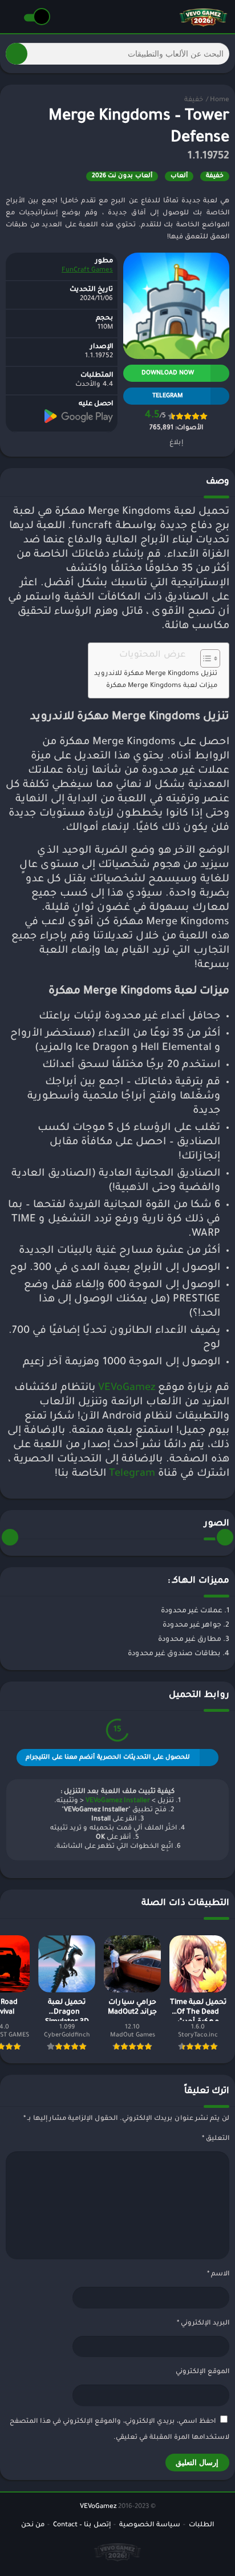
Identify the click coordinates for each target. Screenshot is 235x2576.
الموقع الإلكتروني (202, 2372)
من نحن (33, 2525)
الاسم (218, 2275)
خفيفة (194, 100)
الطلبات (201, 2525)
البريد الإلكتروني (203, 2324)
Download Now (168, 373)
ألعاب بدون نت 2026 (122, 176)
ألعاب (179, 176)
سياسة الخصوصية (150, 2525)
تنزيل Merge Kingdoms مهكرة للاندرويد (156, 674)
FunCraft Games (87, 271)
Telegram (132, 1474)
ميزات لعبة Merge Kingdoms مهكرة (162, 686)
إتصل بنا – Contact (82, 2525)
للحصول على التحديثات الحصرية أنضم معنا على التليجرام (108, 1758)
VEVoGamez (127, 1388)
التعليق (216, 2139)
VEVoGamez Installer (118, 1801)
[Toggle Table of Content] (204, 658)
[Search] (17, 54)
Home (220, 100)
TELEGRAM (168, 396)
